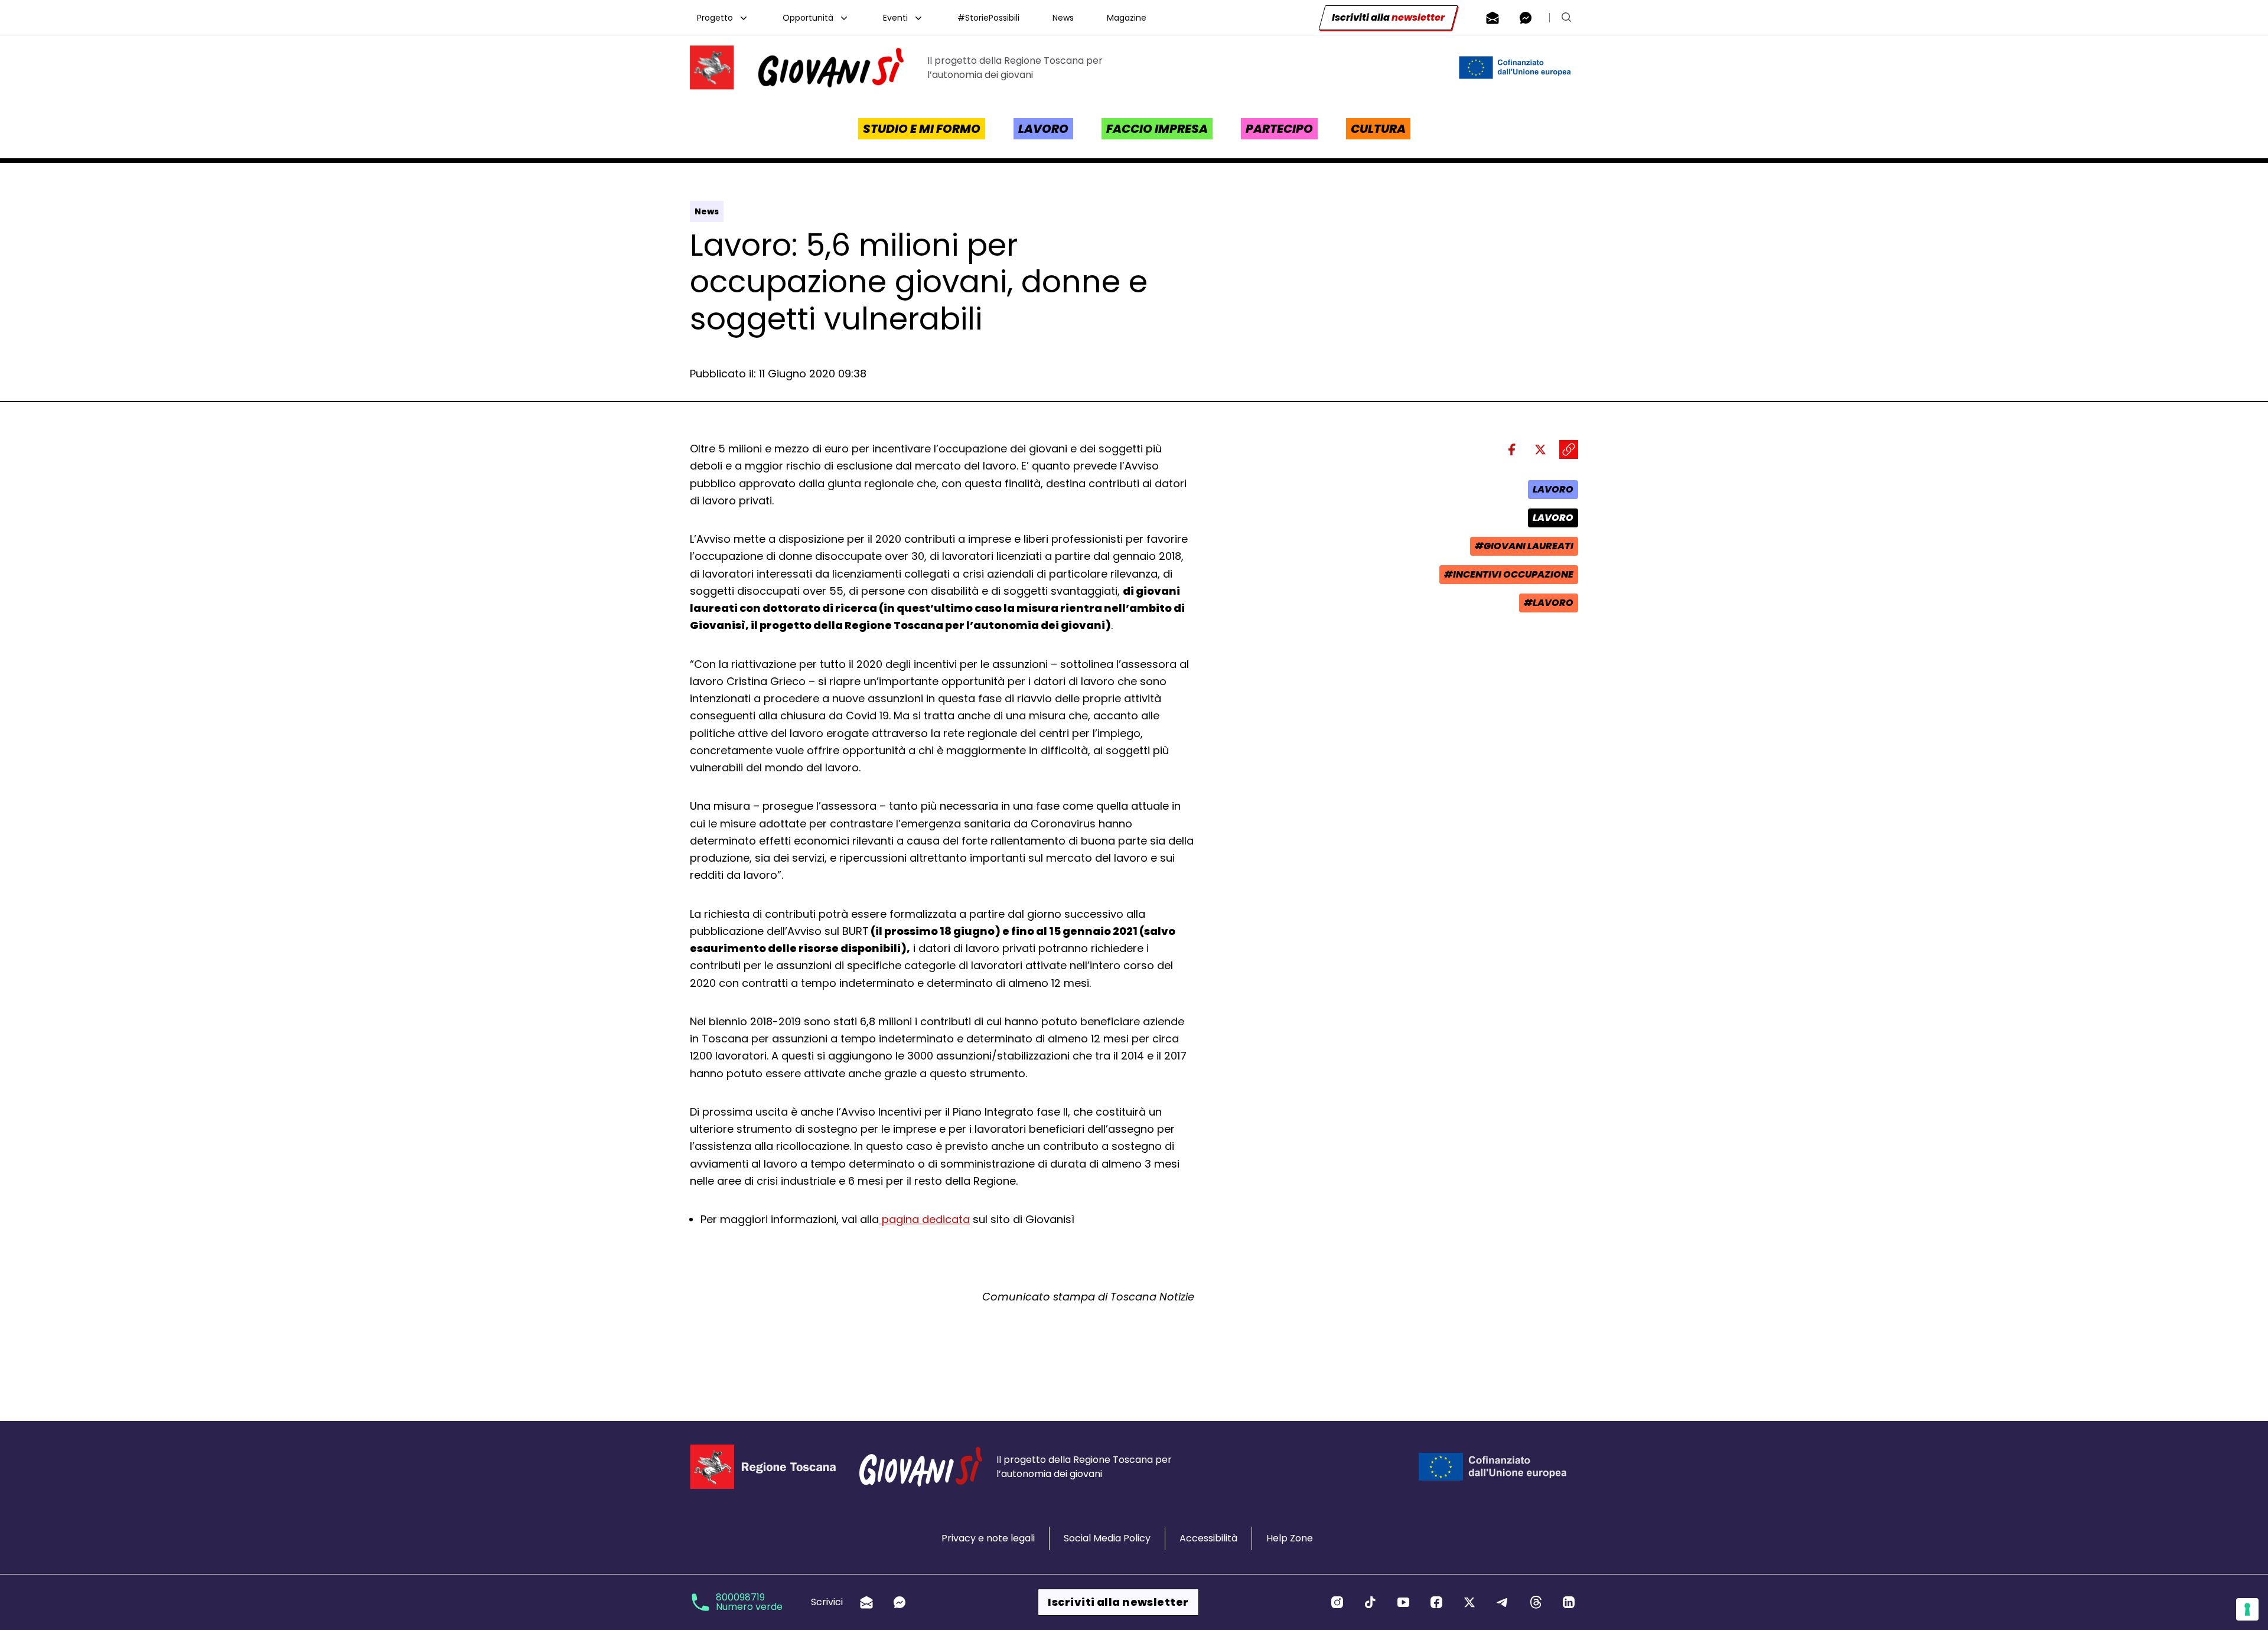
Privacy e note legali (988, 1538)
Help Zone (1290, 1538)
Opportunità (808, 18)
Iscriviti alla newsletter (1118, 1602)
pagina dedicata (924, 1219)
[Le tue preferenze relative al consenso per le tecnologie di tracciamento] (2247, 1609)
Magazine (1127, 18)
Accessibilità (1208, 1538)
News (1063, 18)
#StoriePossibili (988, 18)
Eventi (895, 18)
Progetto (715, 18)
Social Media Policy (1107, 1538)
